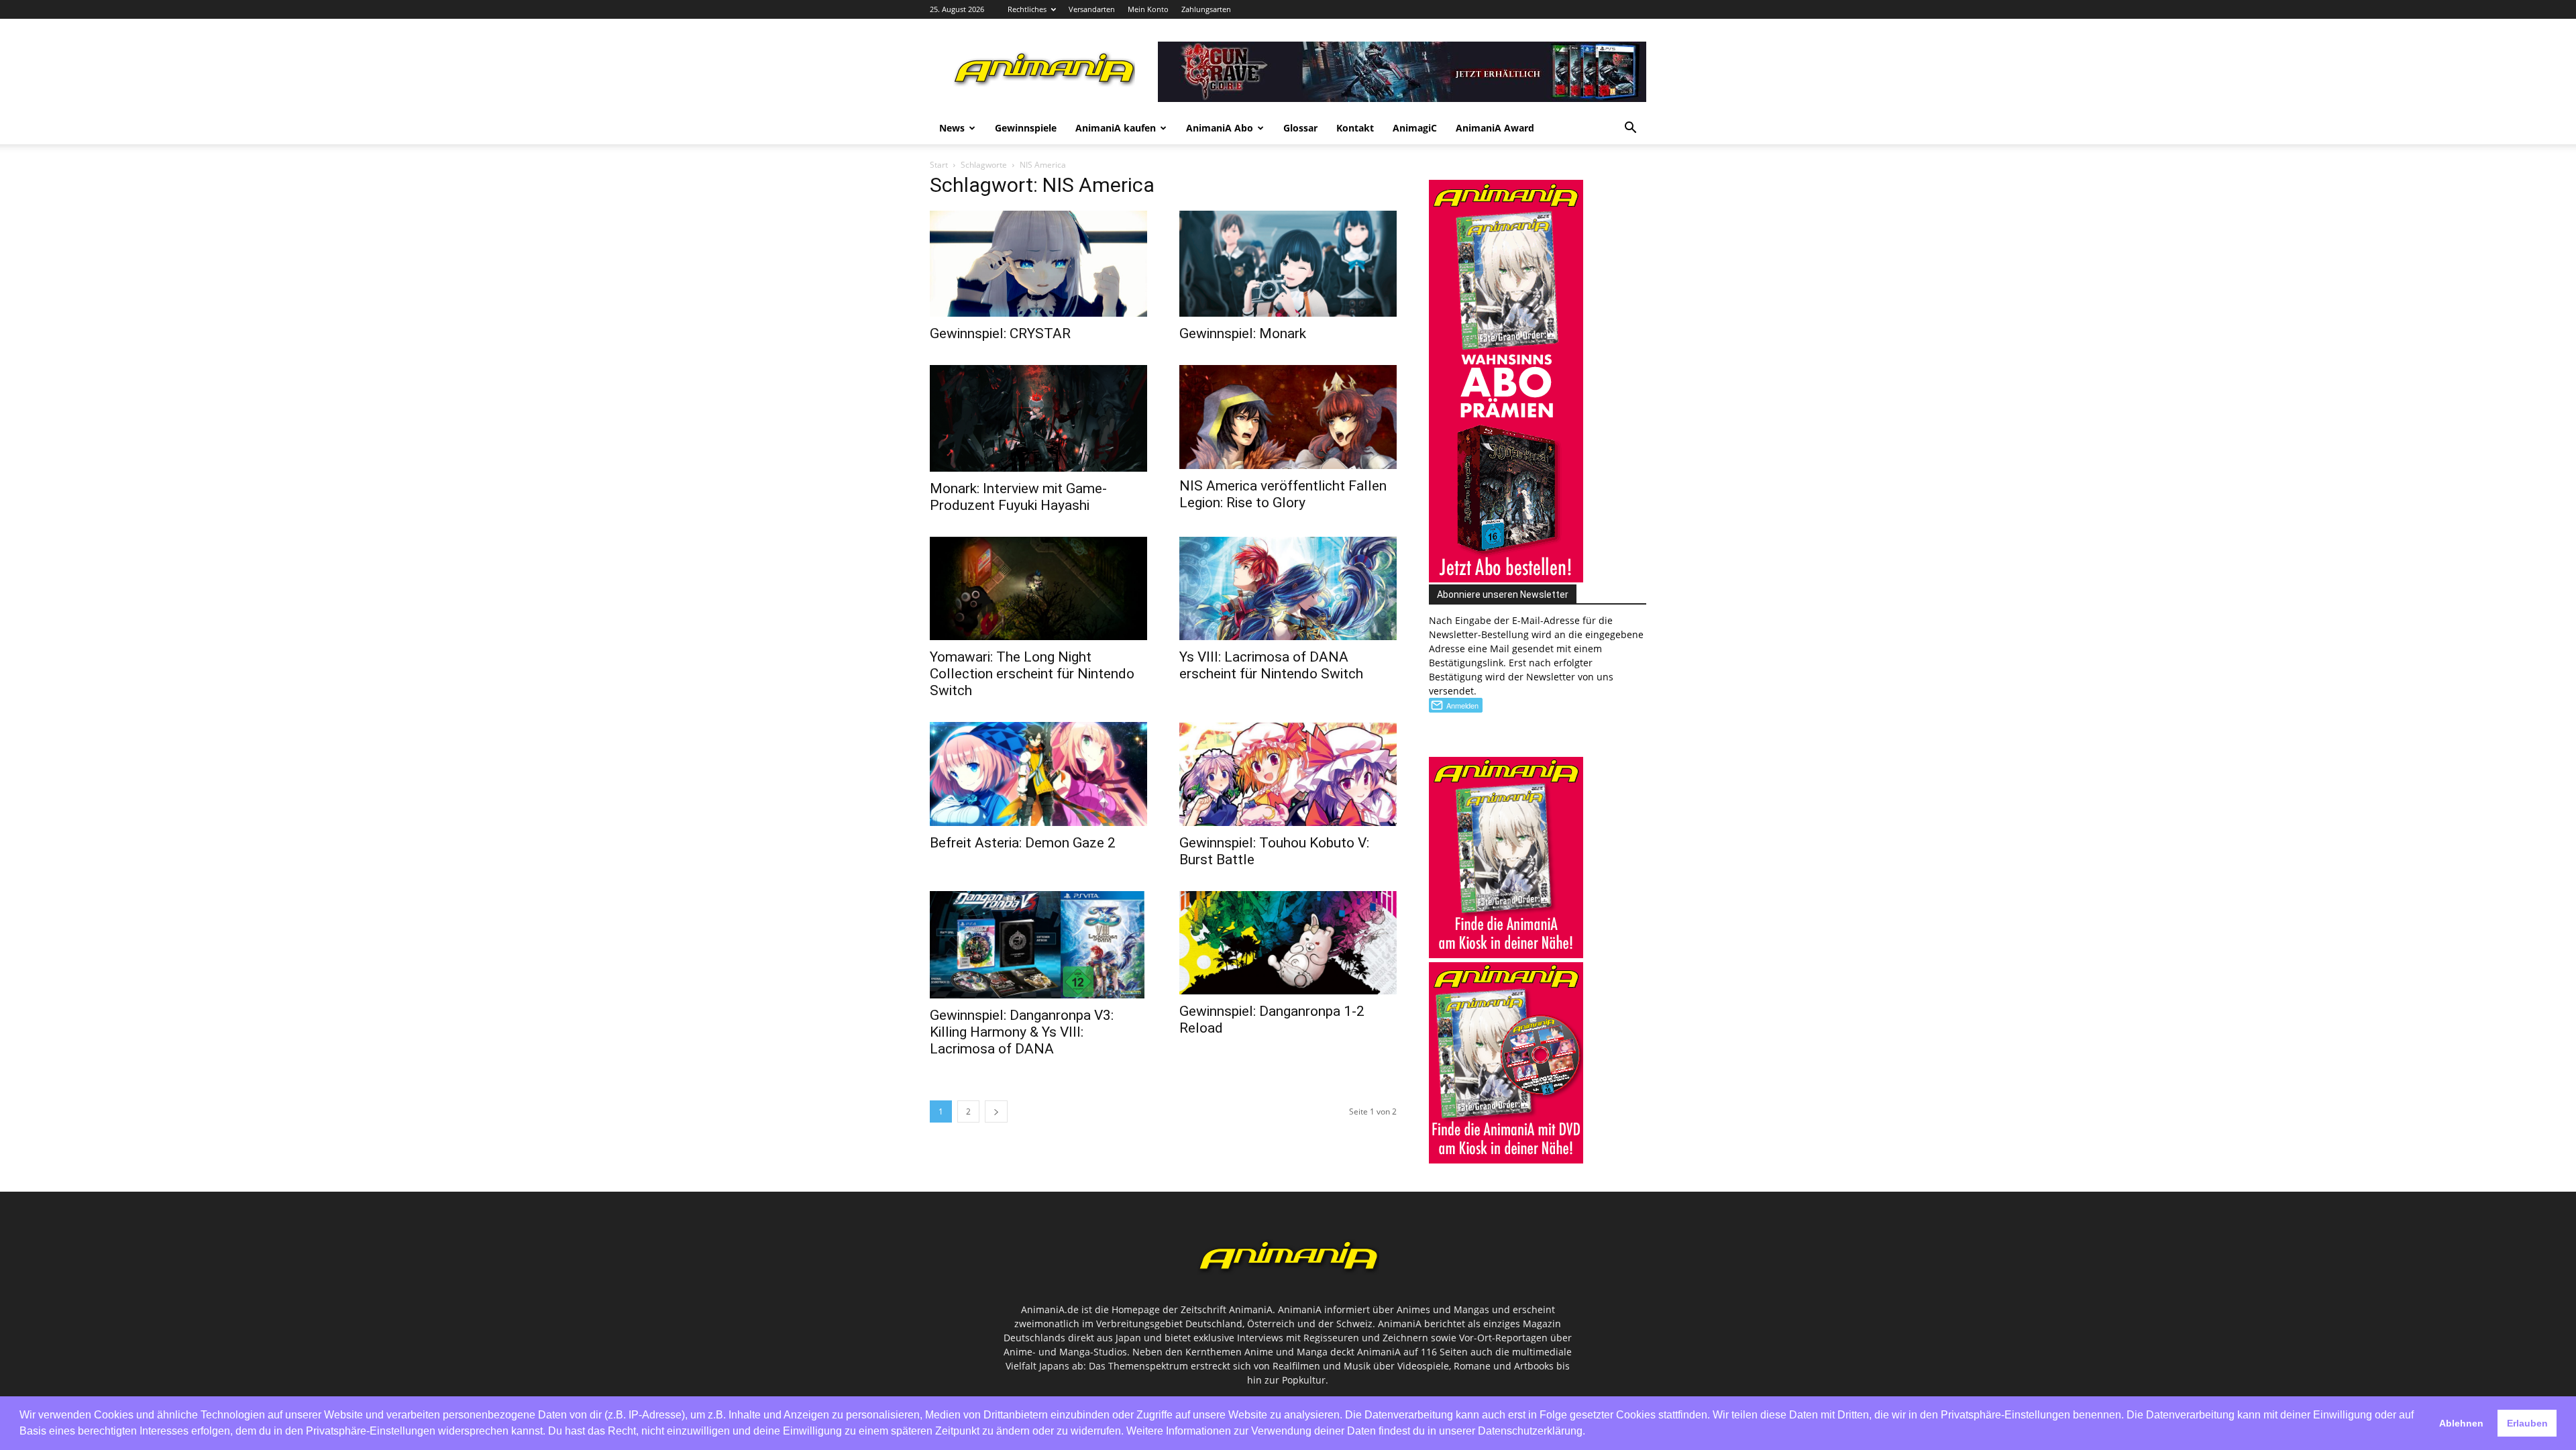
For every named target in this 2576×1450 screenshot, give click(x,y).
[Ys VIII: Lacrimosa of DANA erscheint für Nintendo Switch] (1288, 588)
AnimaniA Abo (1220, 128)
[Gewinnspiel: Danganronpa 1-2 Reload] (1288, 943)
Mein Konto (1148, 9)
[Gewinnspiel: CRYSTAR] (1038, 264)
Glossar (1300, 128)
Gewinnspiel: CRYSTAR (1000, 333)
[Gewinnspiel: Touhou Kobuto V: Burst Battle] (1288, 774)
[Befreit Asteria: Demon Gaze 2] (1038, 774)
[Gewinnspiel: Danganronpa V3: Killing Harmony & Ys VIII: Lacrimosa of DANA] (1038, 945)
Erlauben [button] (2527, 1423)
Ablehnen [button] (2461, 1423)
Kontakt (1355, 128)
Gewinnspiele (1026, 128)
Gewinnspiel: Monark (1243, 333)
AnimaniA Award (1495, 128)
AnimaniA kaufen (1116, 128)
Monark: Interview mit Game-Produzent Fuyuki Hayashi (1018, 497)
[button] (1630, 129)
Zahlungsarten (1206, 9)
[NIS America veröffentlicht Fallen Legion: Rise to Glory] (1288, 417)
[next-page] (996, 1111)
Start (939, 165)
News (952, 128)
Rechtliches (1027, 9)
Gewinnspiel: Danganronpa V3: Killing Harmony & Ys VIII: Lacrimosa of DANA (1022, 1032)
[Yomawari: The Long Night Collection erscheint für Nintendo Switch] (1038, 588)
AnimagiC (1415, 128)
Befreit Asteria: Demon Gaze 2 (1023, 843)
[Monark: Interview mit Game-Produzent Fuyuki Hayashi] (1038, 418)
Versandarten (1092, 9)
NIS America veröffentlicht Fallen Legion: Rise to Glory (1283, 494)
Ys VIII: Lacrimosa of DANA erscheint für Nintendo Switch (1271, 665)
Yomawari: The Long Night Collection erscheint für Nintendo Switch (1032, 674)
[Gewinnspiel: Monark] (1288, 264)
